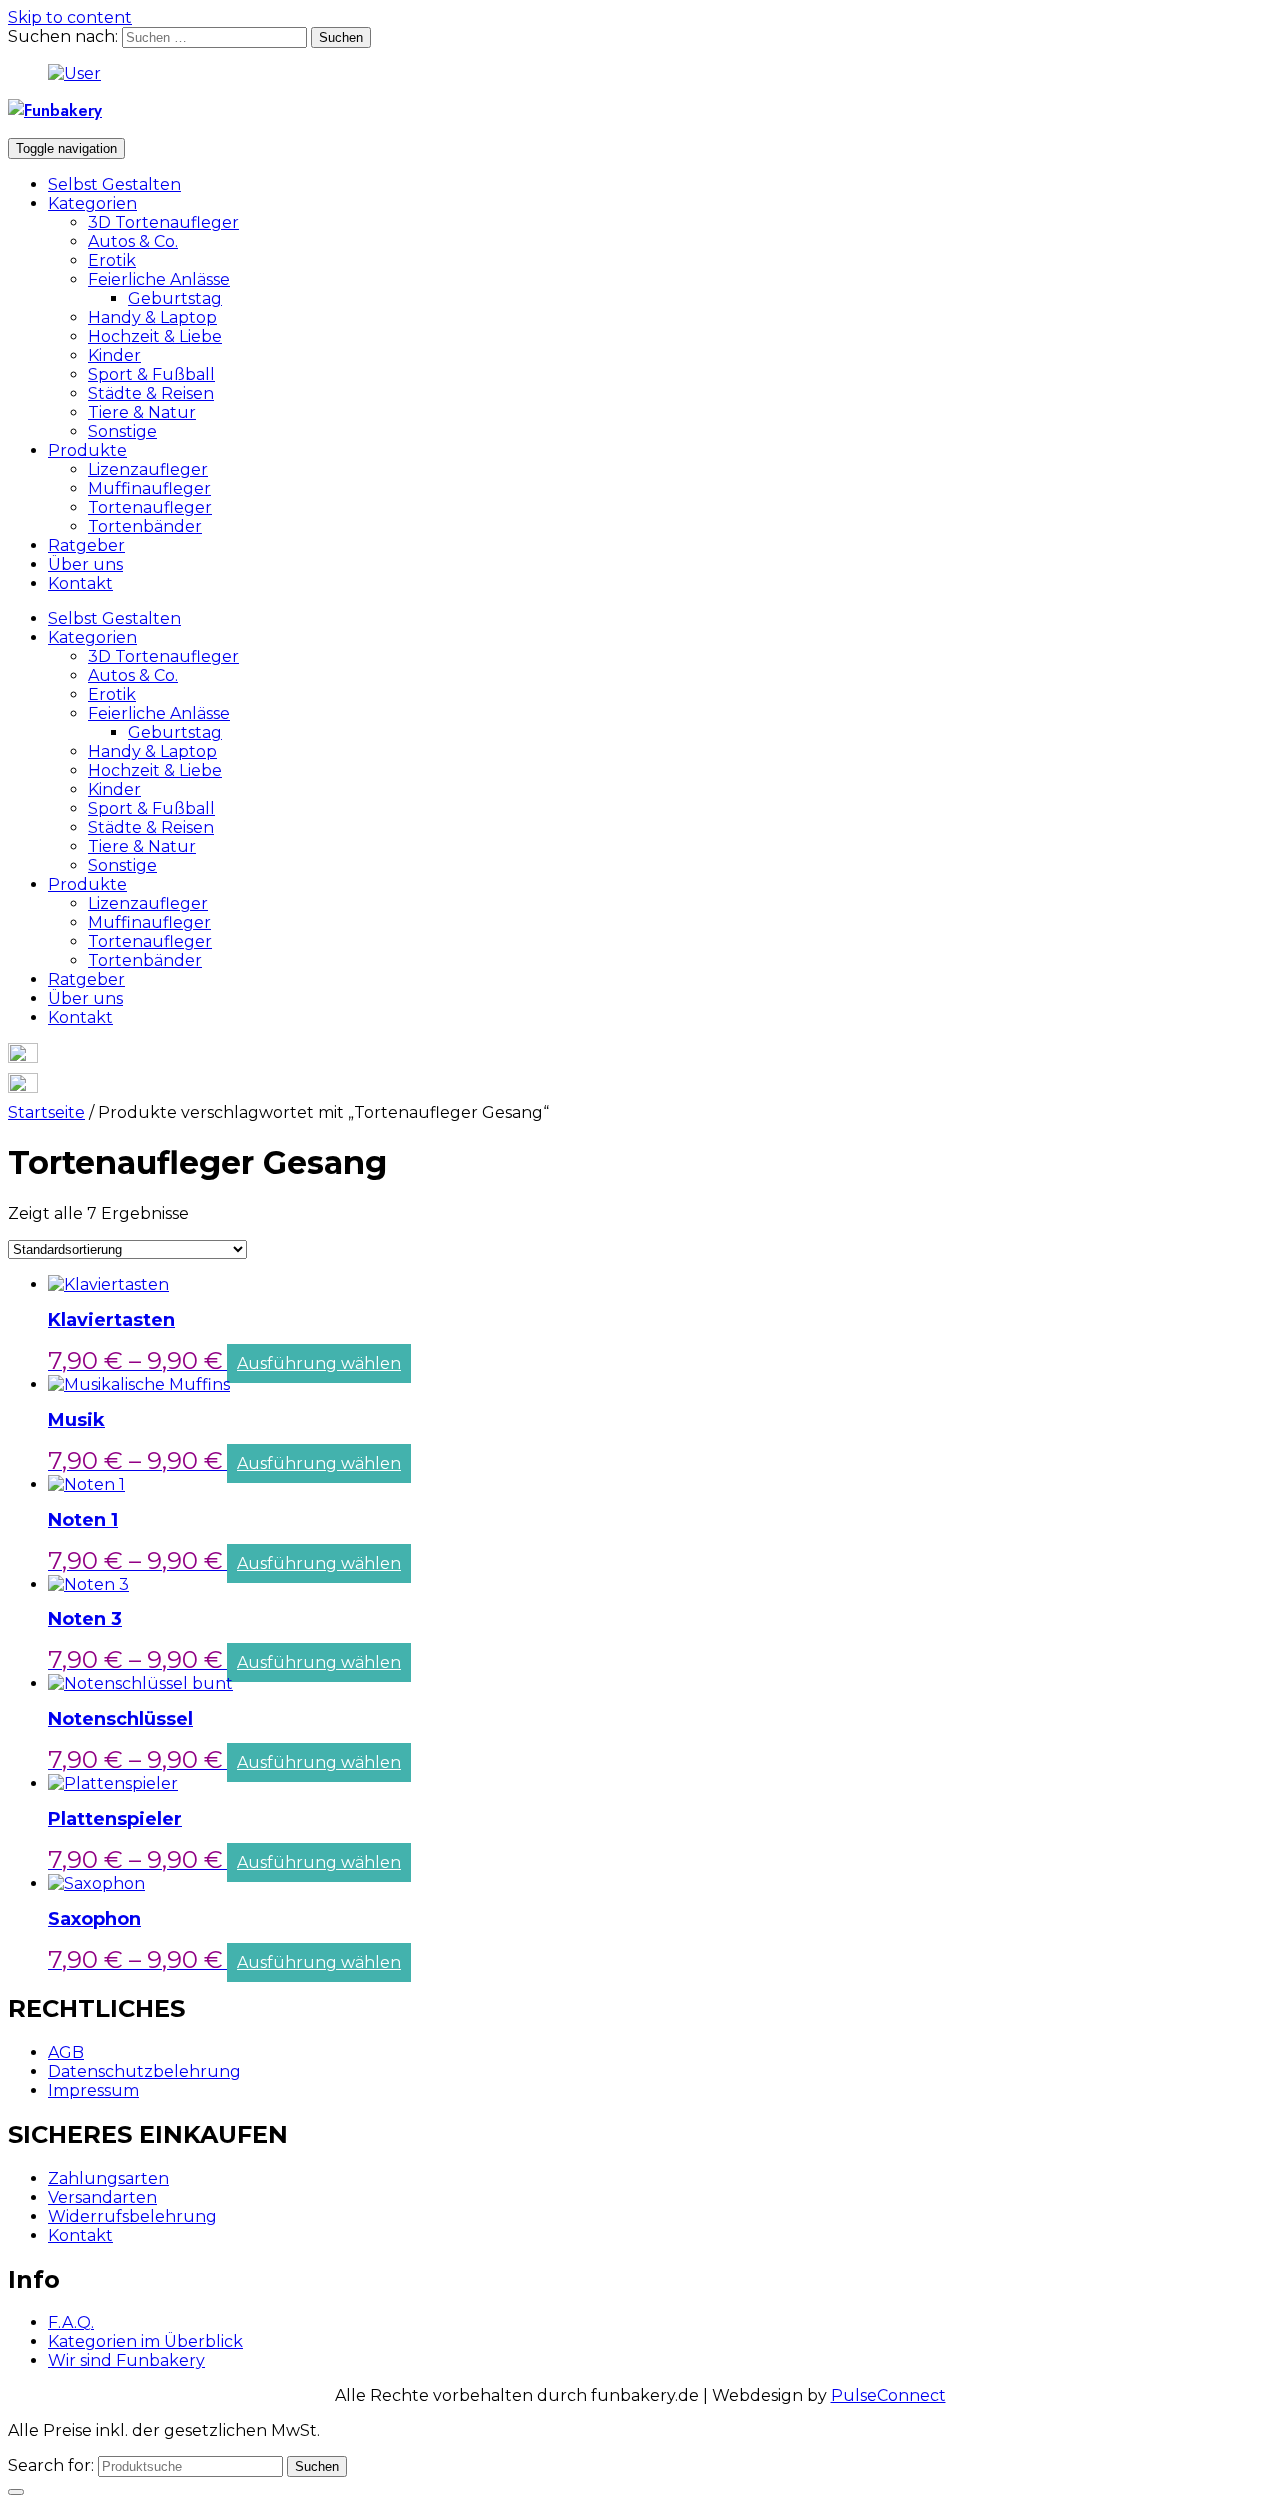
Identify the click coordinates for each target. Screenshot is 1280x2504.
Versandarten (102, 2197)
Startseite (46, 1112)
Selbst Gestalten (114, 184)
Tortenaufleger (150, 507)
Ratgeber (86, 545)
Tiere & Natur (142, 412)
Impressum (93, 2090)
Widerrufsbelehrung (132, 2216)
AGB (66, 2052)
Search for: (51, 2465)
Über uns (85, 564)
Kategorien (92, 203)
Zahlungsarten (108, 2178)
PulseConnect (888, 2395)
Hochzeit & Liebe (155, 336)
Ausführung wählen (319, 1363)
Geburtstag (175, 298)
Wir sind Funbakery (126, 2360)
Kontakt (80, 583)
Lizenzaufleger (148, 469)
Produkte (87, 450)
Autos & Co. (133, 241)
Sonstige (122, 431)
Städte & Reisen (151, 393)
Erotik (112, 260)
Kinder (114, 355)
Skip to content (70, 17)
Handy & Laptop (152, 317)
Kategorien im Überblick (145, 2341)
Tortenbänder (145, 526)
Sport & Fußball (151, 374)
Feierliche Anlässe (159, 279)
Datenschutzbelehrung (144, 2071)
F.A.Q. (71, 2322)
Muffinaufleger (149, 488)
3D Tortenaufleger (163, 222)
